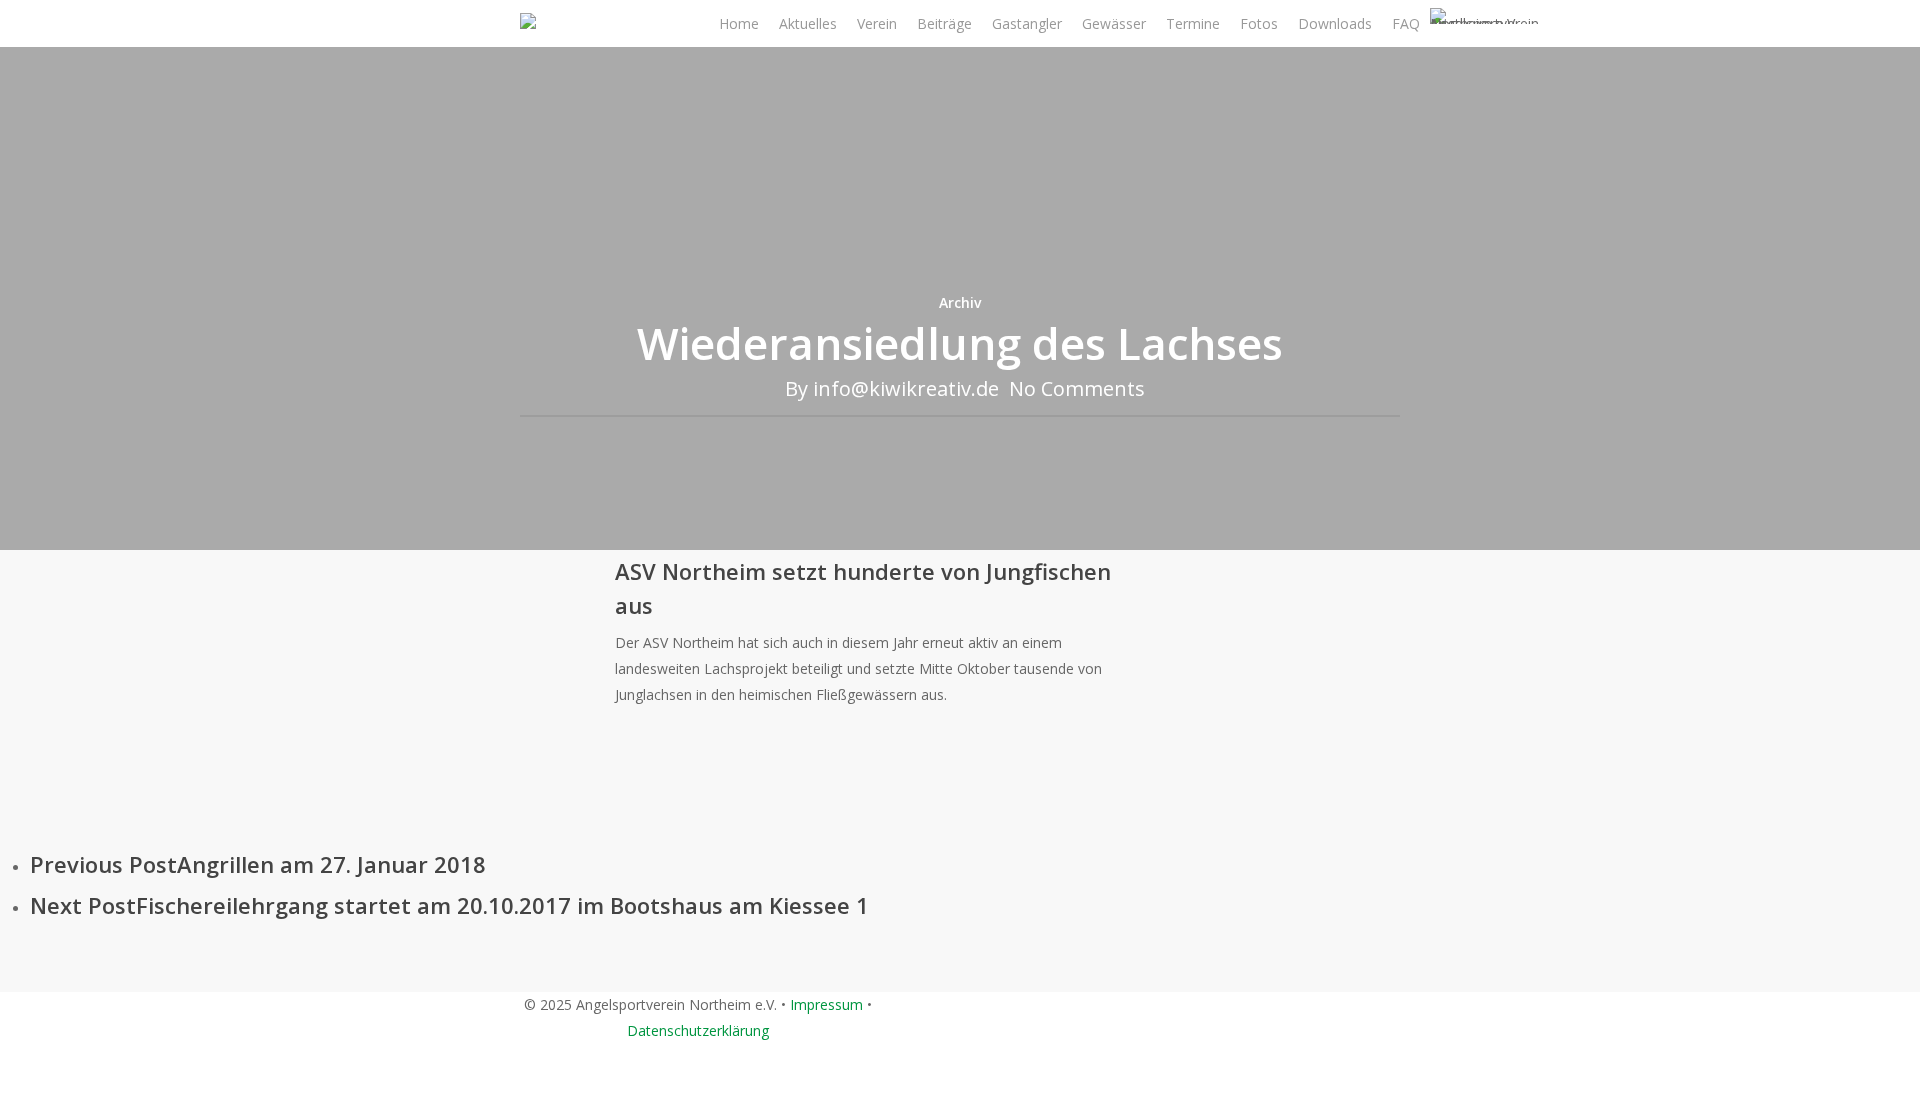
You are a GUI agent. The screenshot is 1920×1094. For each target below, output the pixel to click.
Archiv (960, 302)
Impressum (826, 1004)
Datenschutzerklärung (698, 1030)
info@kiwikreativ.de (906, 388)
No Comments (1077, 388)
